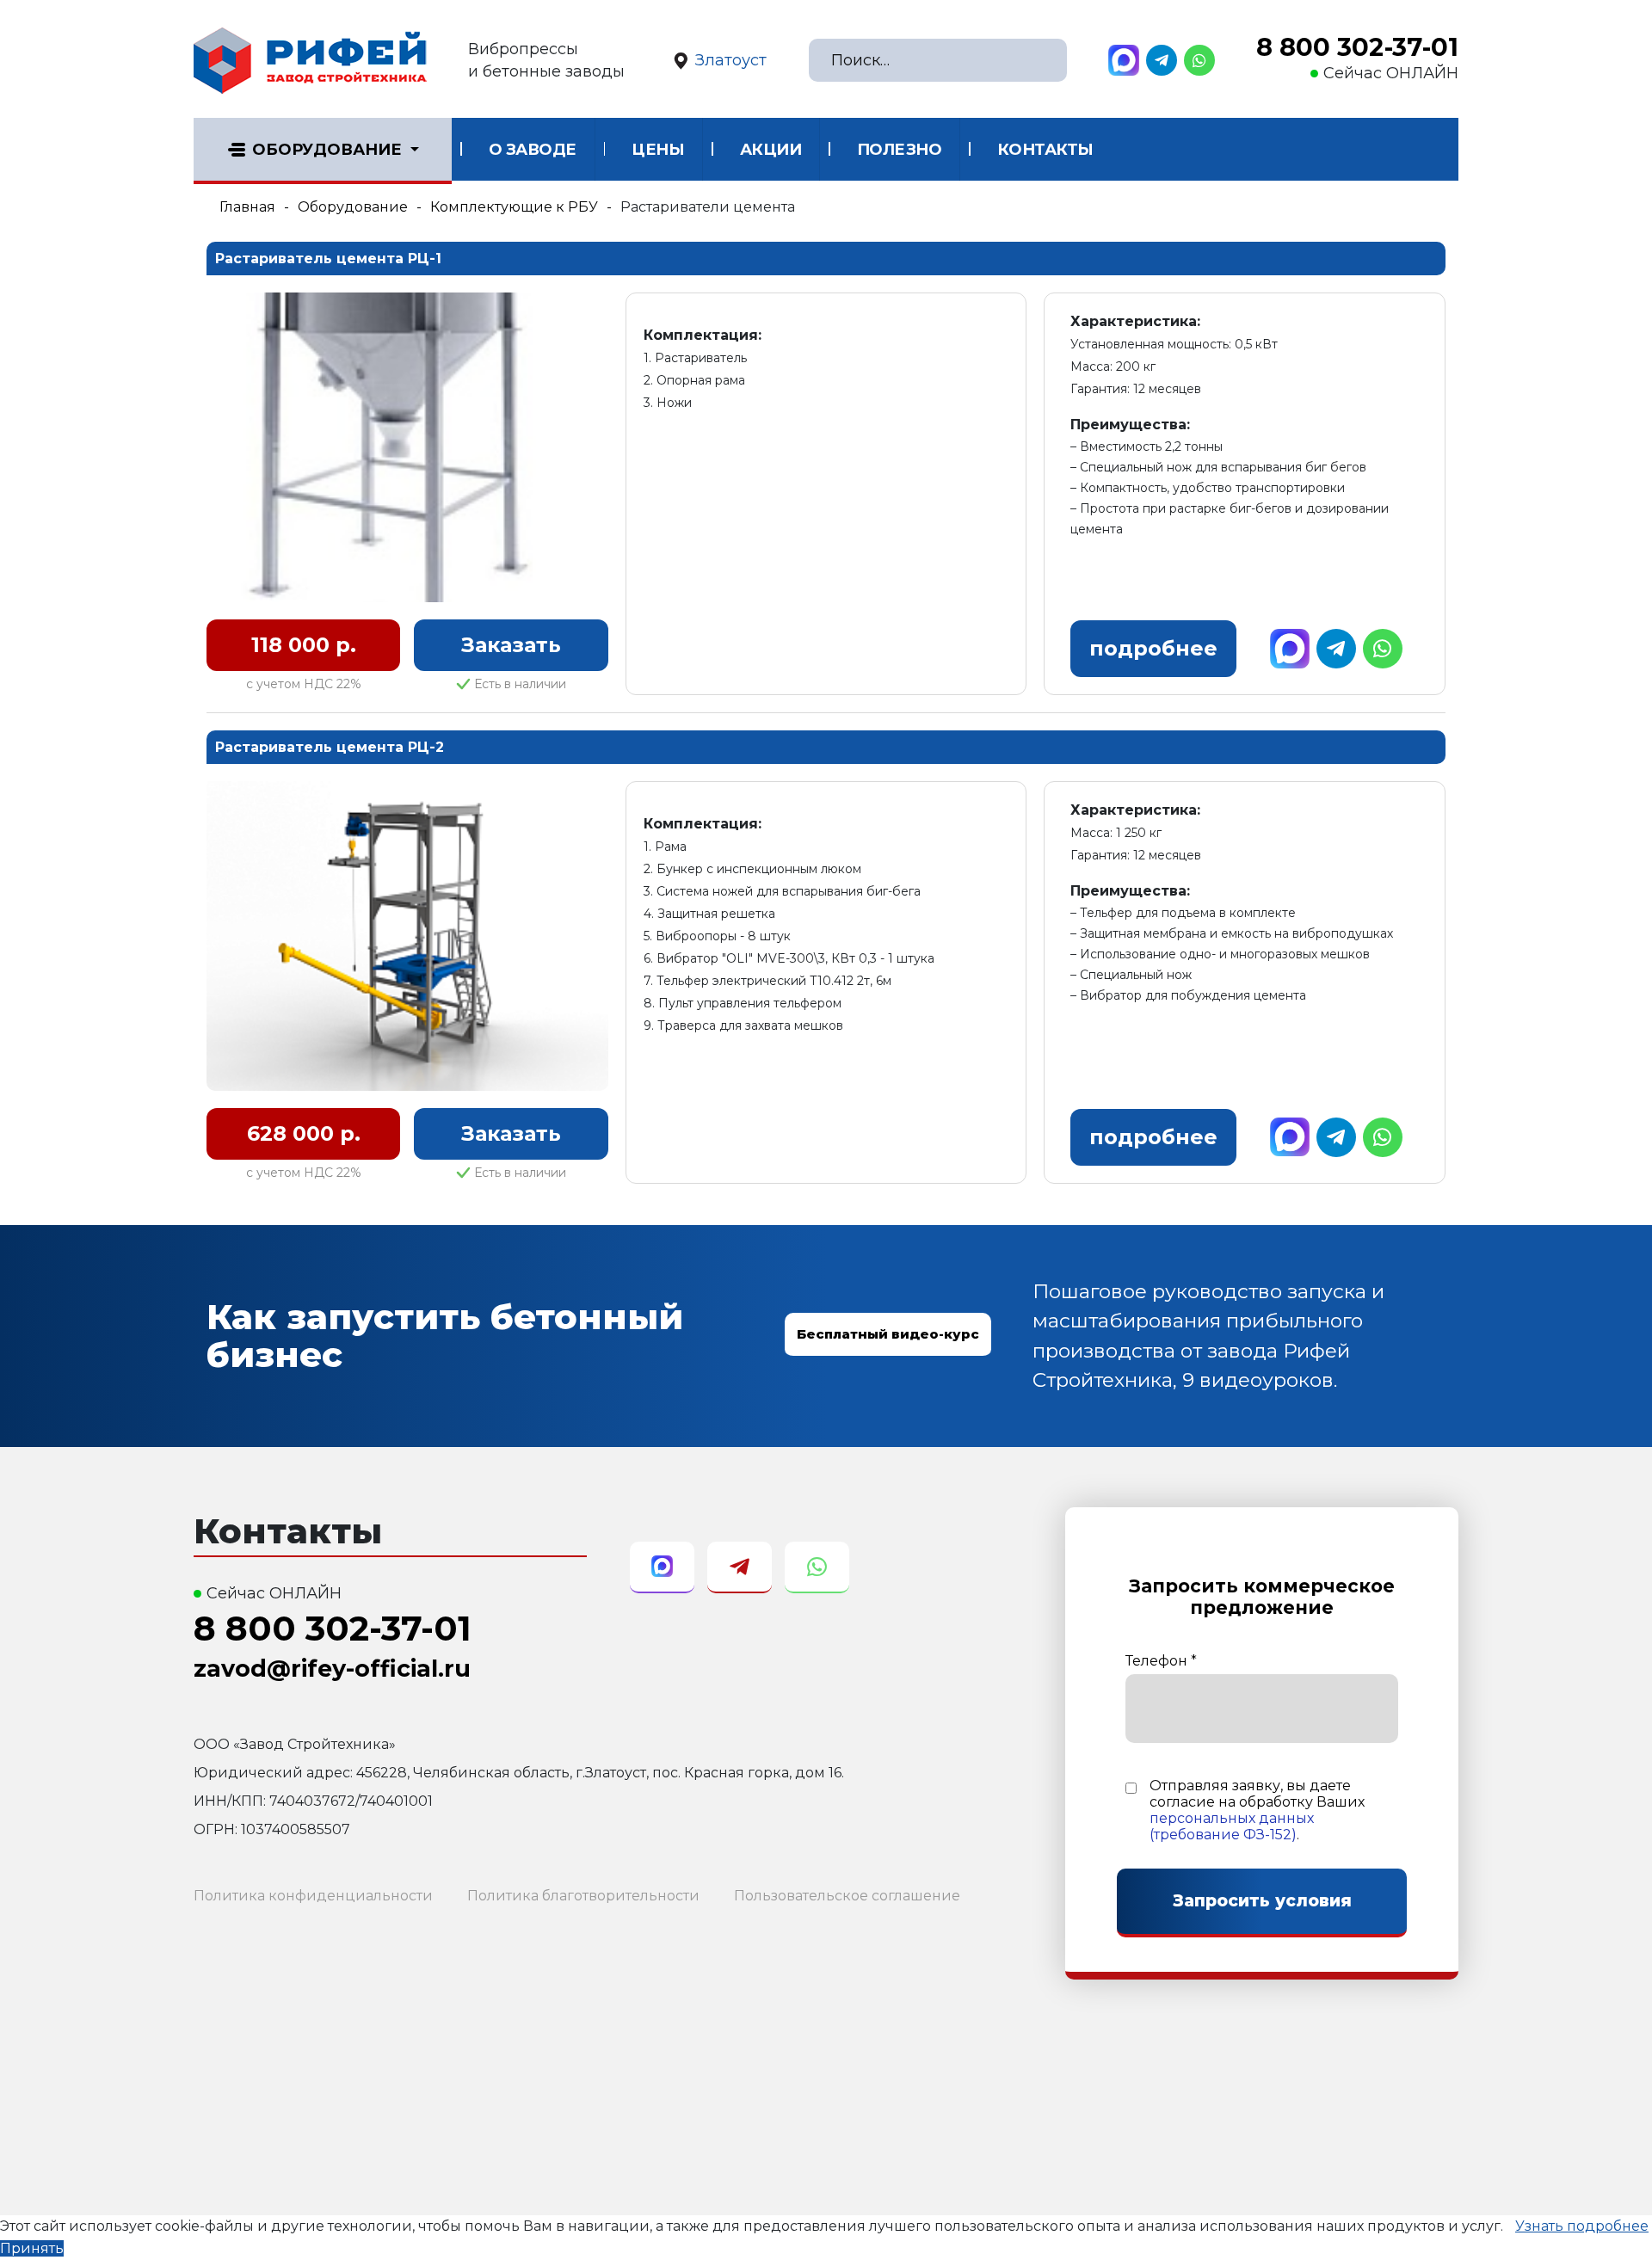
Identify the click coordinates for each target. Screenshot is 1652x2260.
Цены (658, 150)
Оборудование (327, 150)
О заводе (533, 150)
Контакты (1045, 150)
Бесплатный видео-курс (888, 1334)
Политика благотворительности (583, 1896)
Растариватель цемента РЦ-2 (330, 747)
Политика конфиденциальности (313, 1896)
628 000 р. (304, 1133)
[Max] (1124, 60)
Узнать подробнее (1582, 2226)
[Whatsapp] (1199, 60)
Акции (771, 150)
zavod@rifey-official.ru (332, 1669)
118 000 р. (304, 645)
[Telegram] (1162, 60)
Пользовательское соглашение (847, 1896)
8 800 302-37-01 (1357, 47)
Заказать (511, 645)
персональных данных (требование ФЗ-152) (1232, 1826)
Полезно (900, 150)
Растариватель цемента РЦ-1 (328, 259)
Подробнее (1153, 648)
